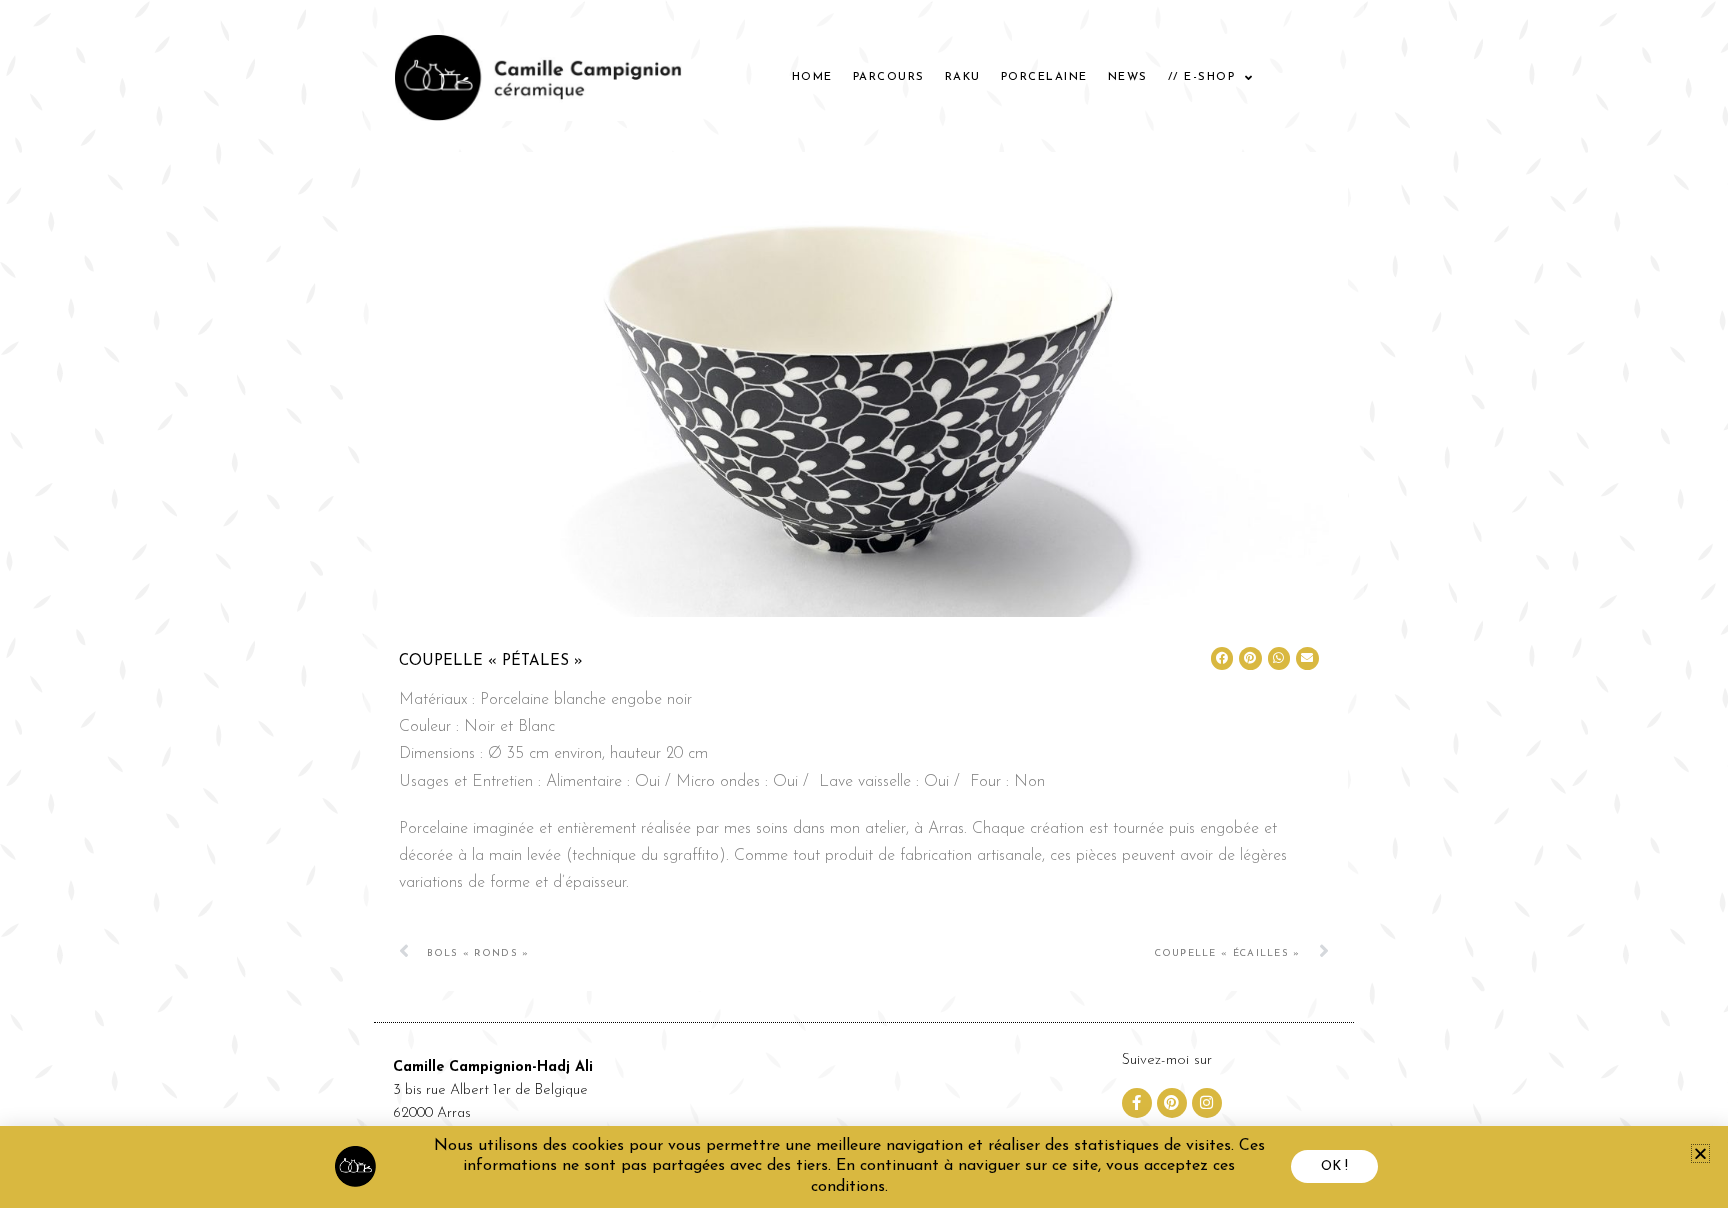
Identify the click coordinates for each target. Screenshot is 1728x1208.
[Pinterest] (1172, 1103)
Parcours (889, 77)
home (812, 77)
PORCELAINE (1044, 77)
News (1128, 77)
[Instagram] (1207, 1103)
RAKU (963, 77)
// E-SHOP (1202, 77)
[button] (1222, 658)
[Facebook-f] (1137, 1103)
